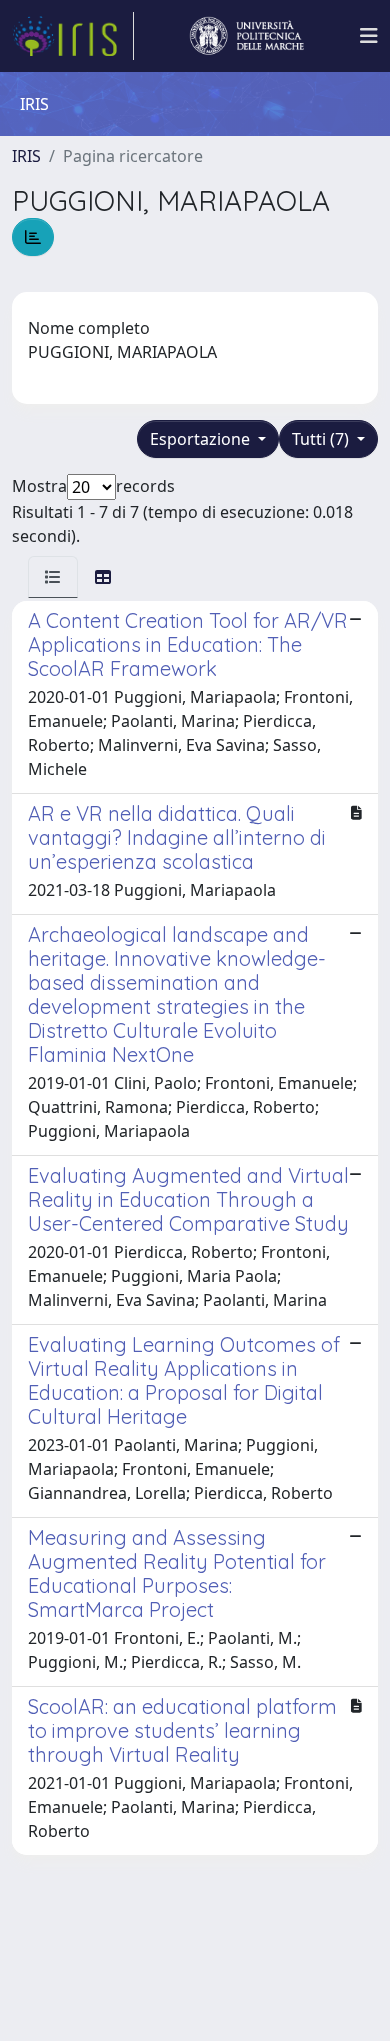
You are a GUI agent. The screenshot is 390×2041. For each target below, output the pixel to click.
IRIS (26, 156)
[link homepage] (73, 36)
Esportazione (202, 439)
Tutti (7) (322, 439)
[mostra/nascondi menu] (369, 36)
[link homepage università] (247, 36)
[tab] (53, 577)
